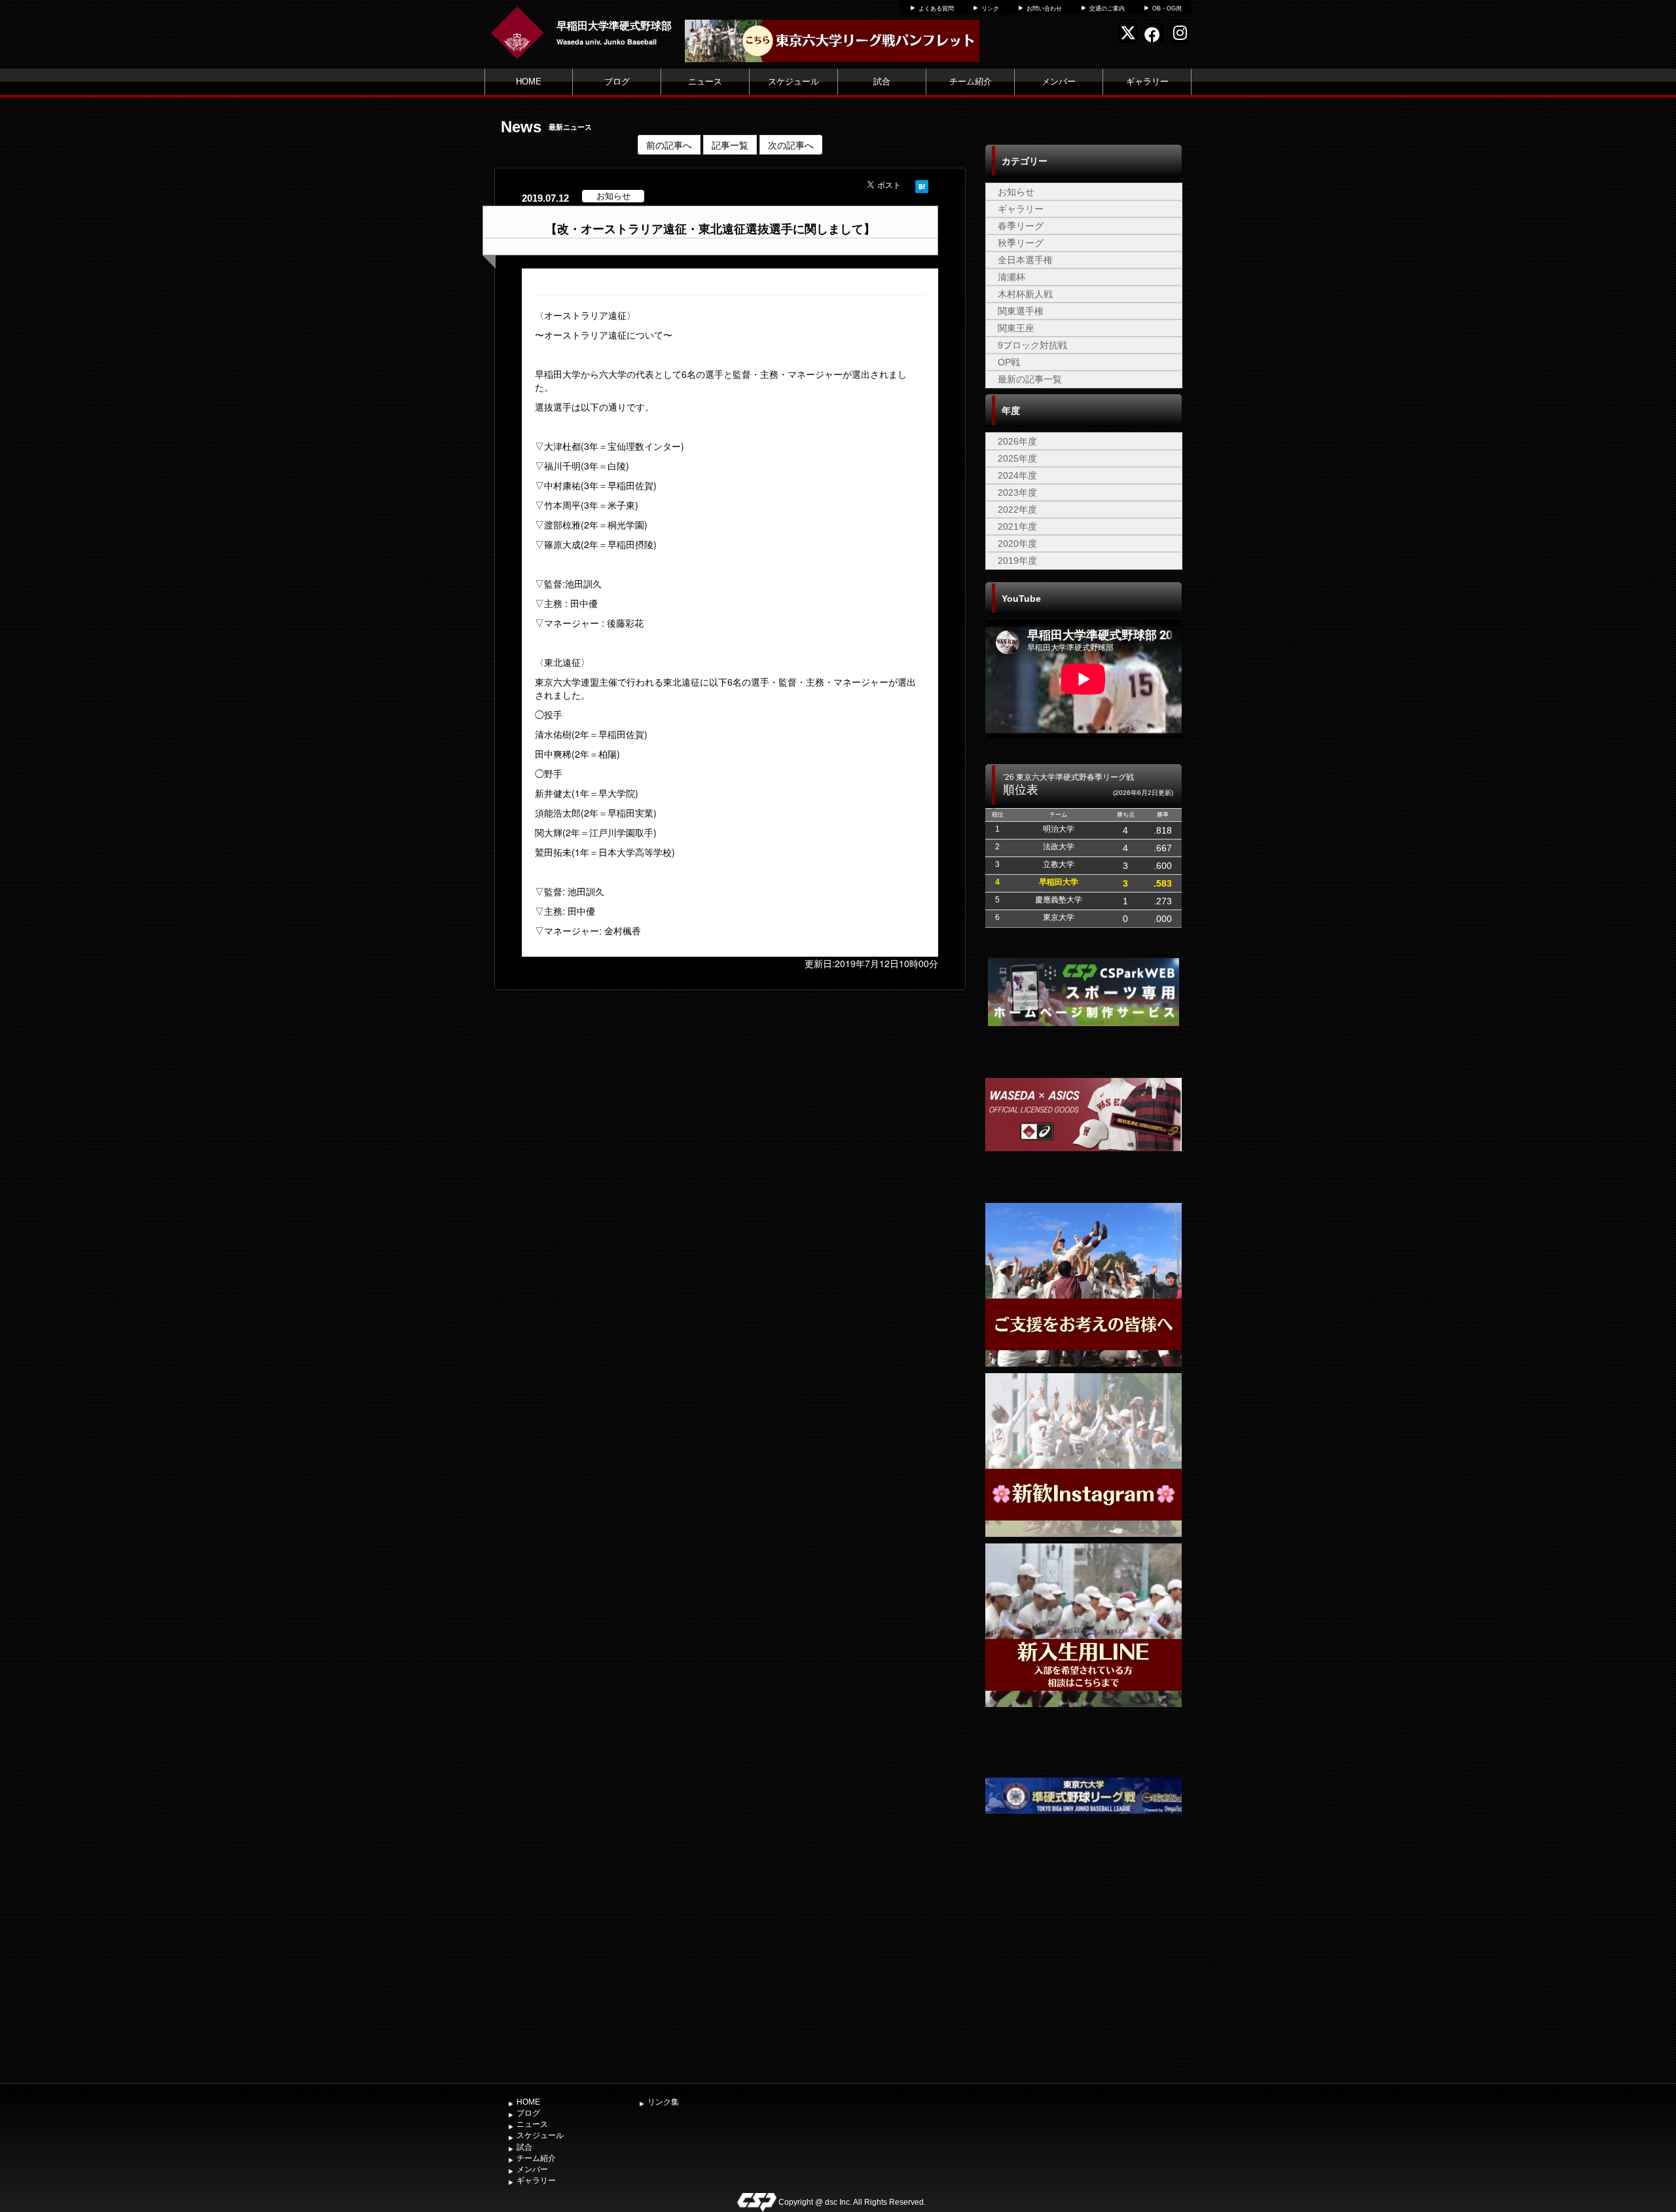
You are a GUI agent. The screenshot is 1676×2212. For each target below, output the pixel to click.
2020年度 (1017, 544)
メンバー (1059, 82)
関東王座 (1016, 328)
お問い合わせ (1044, 9)
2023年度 (1017, 492)
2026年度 (1017, 441)
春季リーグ (1021, 226)
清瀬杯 (1011, 277)
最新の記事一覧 (1030, 379)
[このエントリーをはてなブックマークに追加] (922, 185)
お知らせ (1016, 192)
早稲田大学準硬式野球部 (614, 25)
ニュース (705, 82)
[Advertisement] (1084, 1979)
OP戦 (1009, 362)
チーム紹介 (971, 82)
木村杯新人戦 (1025, 294)
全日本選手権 (1025, 260)
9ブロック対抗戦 (1032, 345)
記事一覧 (730, 145)
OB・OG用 (1167, 9)
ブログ (617, 82)
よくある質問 (936, 9)
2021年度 (1017, 526)
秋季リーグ (1021, 243)
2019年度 (1017, 561)
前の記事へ (669, 145)
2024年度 (1017, 475)
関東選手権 (1021, 311)
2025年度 (1017, 458)
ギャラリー (1147, 82)
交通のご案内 (1107, 9)
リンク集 (663, 2102)
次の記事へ (791, 145)
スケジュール (793, 82)
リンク (990, 9)
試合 (882, 82)
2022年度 (1017, 509)
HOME (529, 82)
